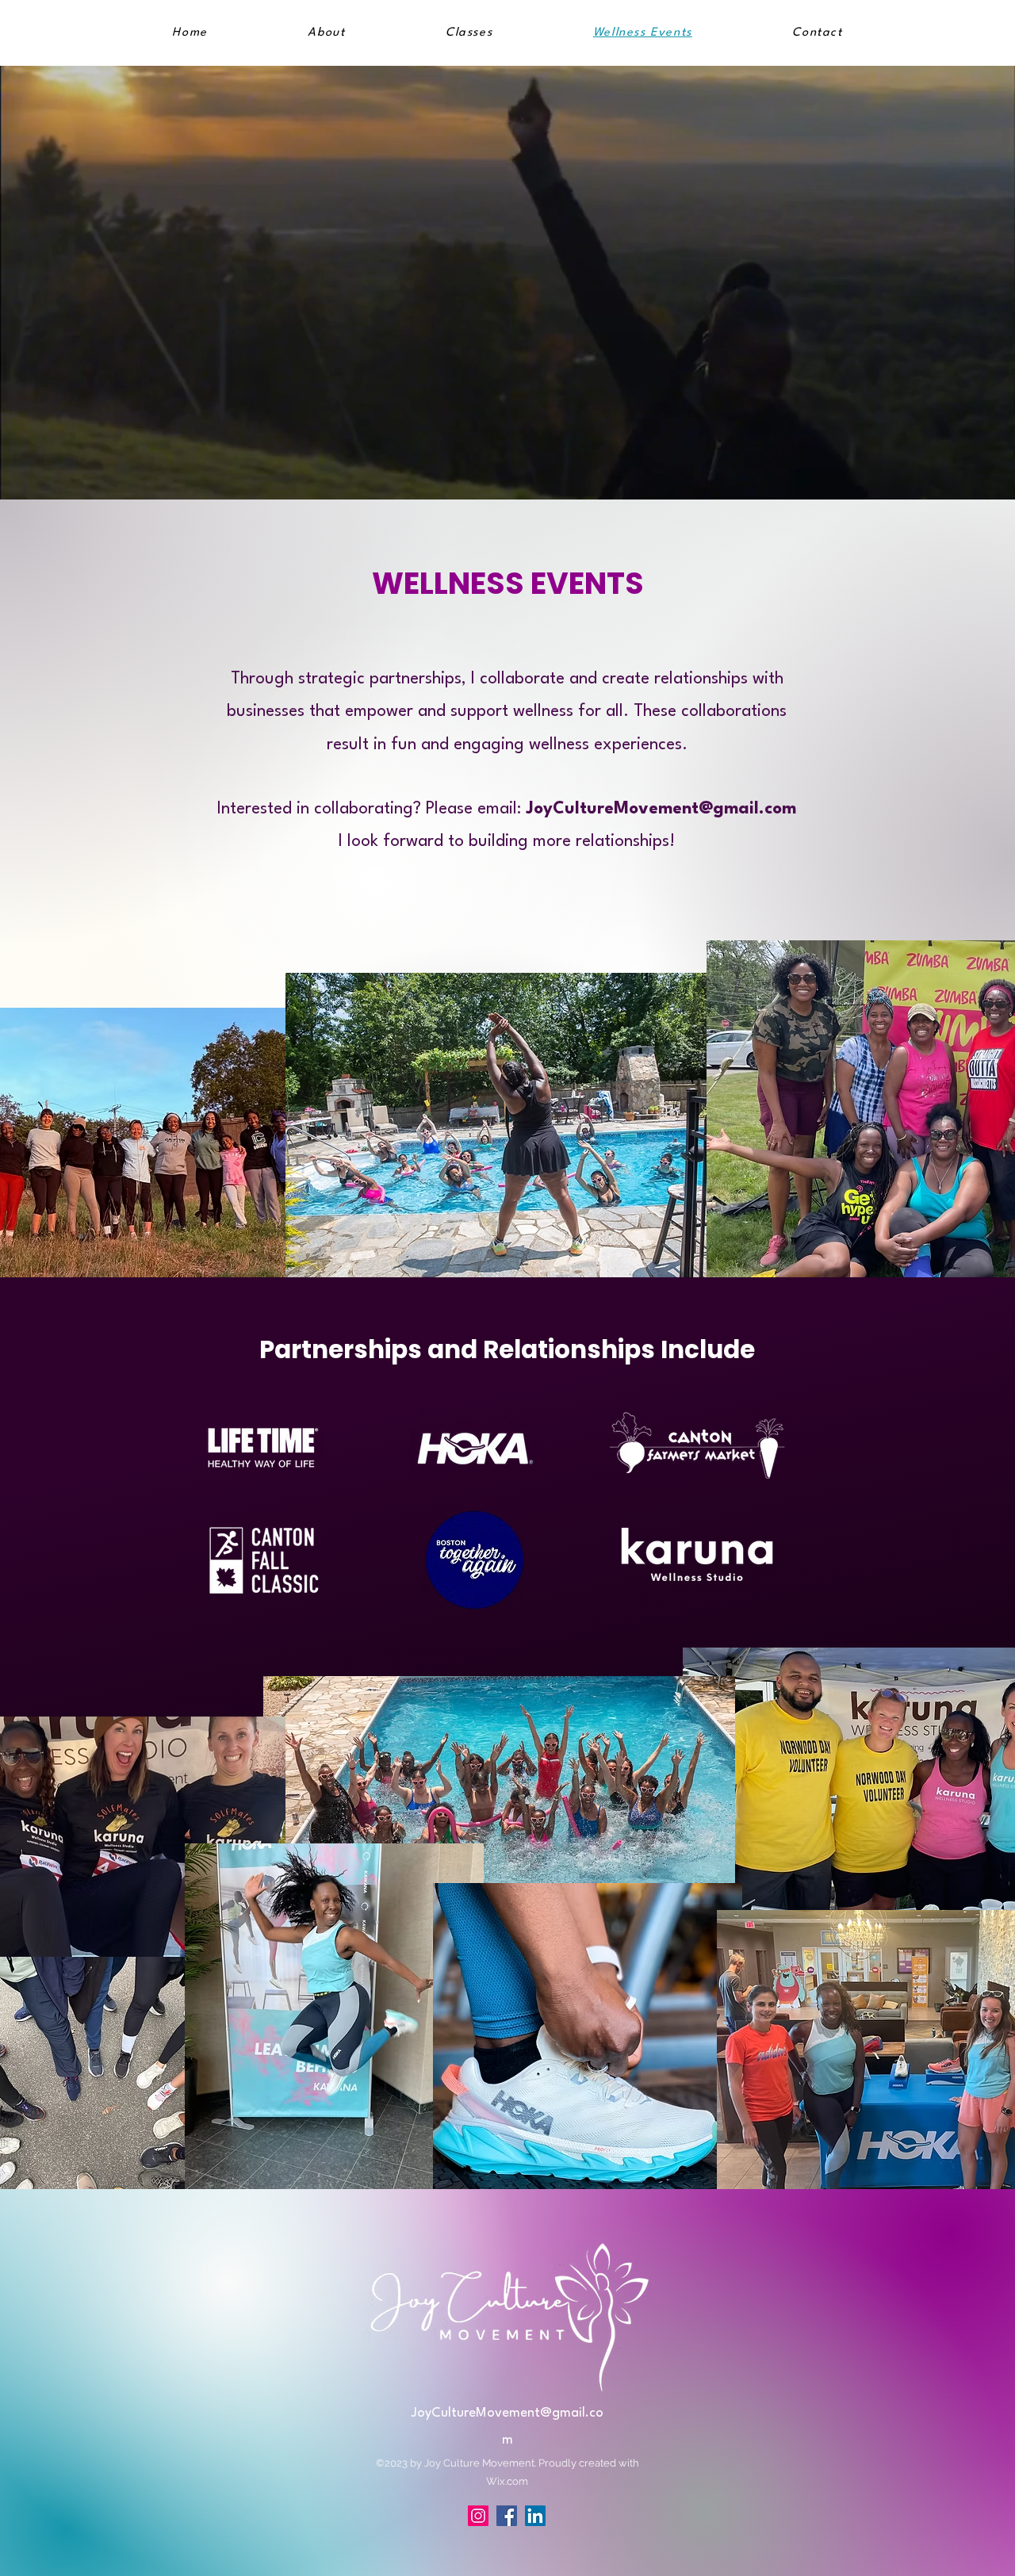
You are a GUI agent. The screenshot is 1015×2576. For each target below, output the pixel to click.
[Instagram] (478, 2516)
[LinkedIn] (535, 2516)
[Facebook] (507, 2516)
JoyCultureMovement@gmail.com (661, 809)
